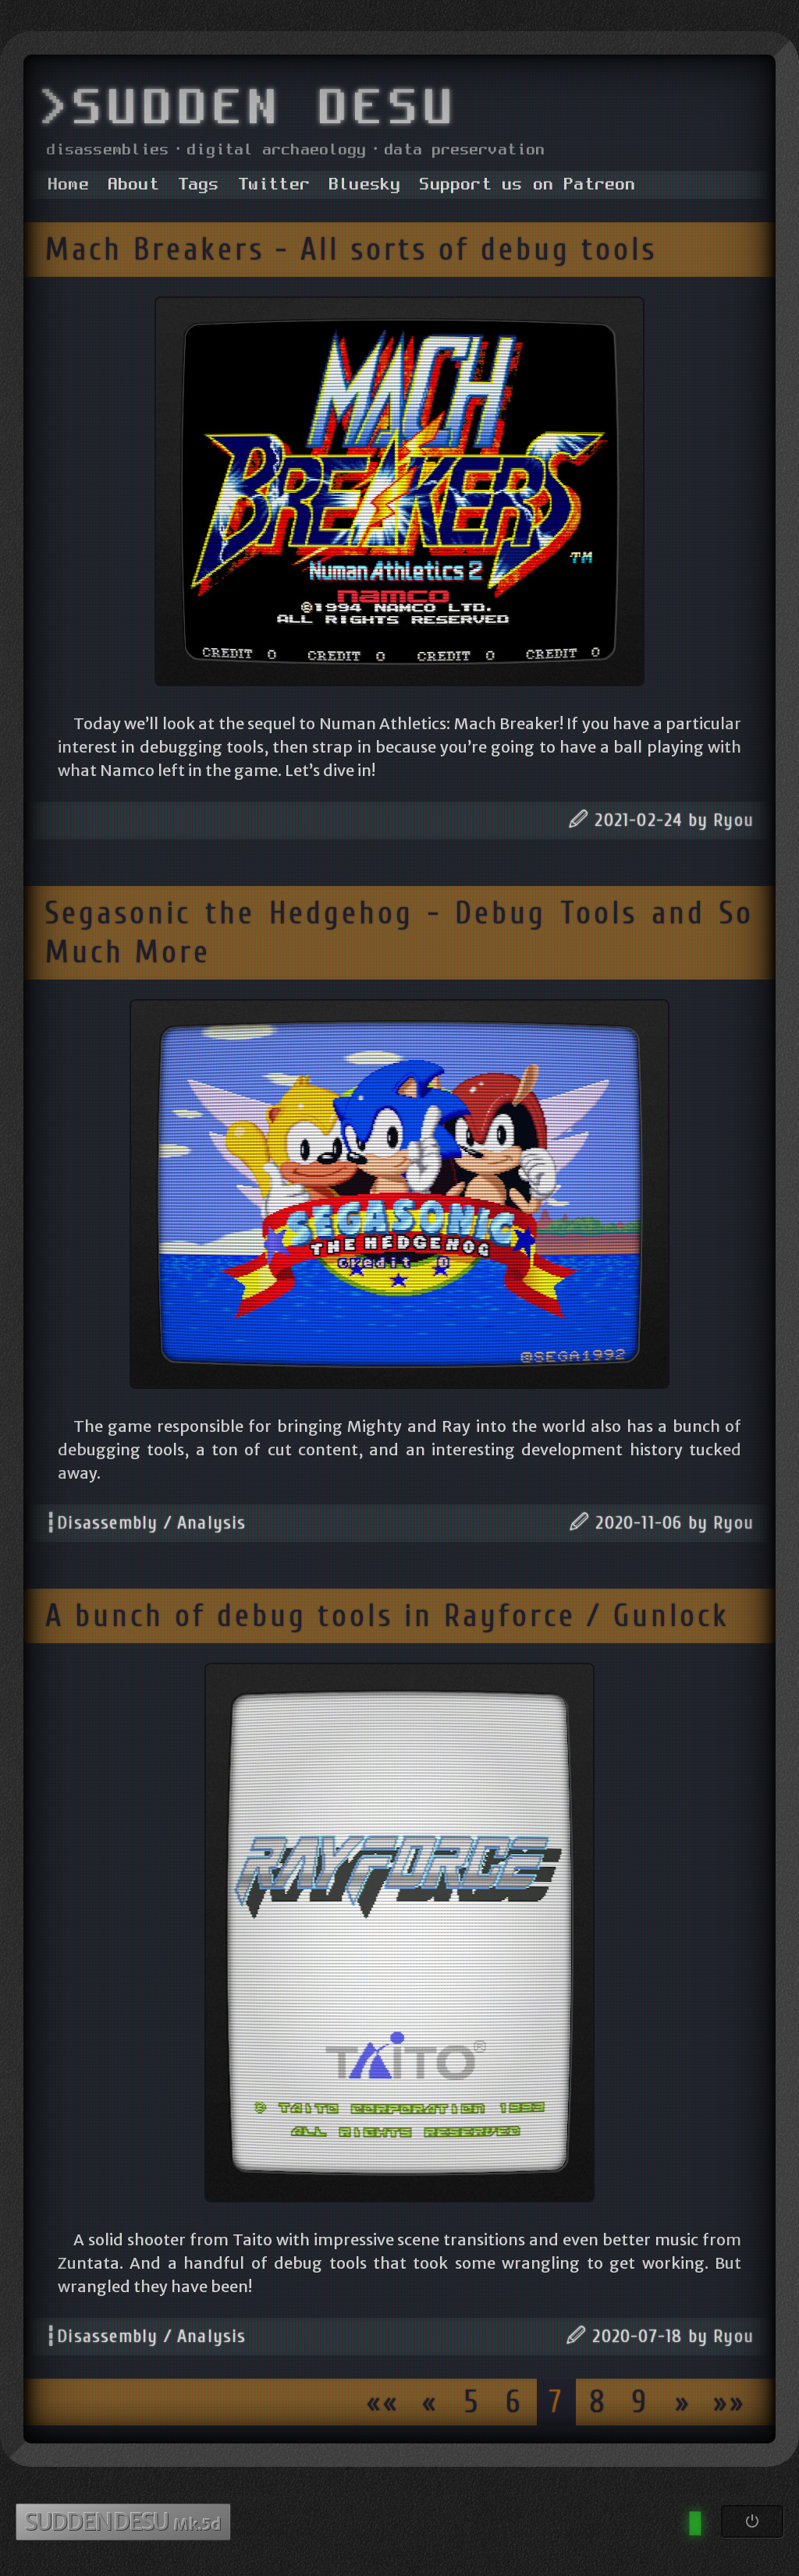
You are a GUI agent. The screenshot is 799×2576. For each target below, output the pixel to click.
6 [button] (514, 2402)
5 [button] (472, 2402)
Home (69, 185)
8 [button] (598, 2402)
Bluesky (365, 185)
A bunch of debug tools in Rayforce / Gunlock (387, 1616)
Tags (199, 185)
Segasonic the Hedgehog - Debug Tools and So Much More (399, 933)
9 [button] (641, 2402)
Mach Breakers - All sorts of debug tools (351, 250)
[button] (383, 2402)
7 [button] (556, 2402)
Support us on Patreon (528, 185)
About (134, 185)
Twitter (275, 185)
